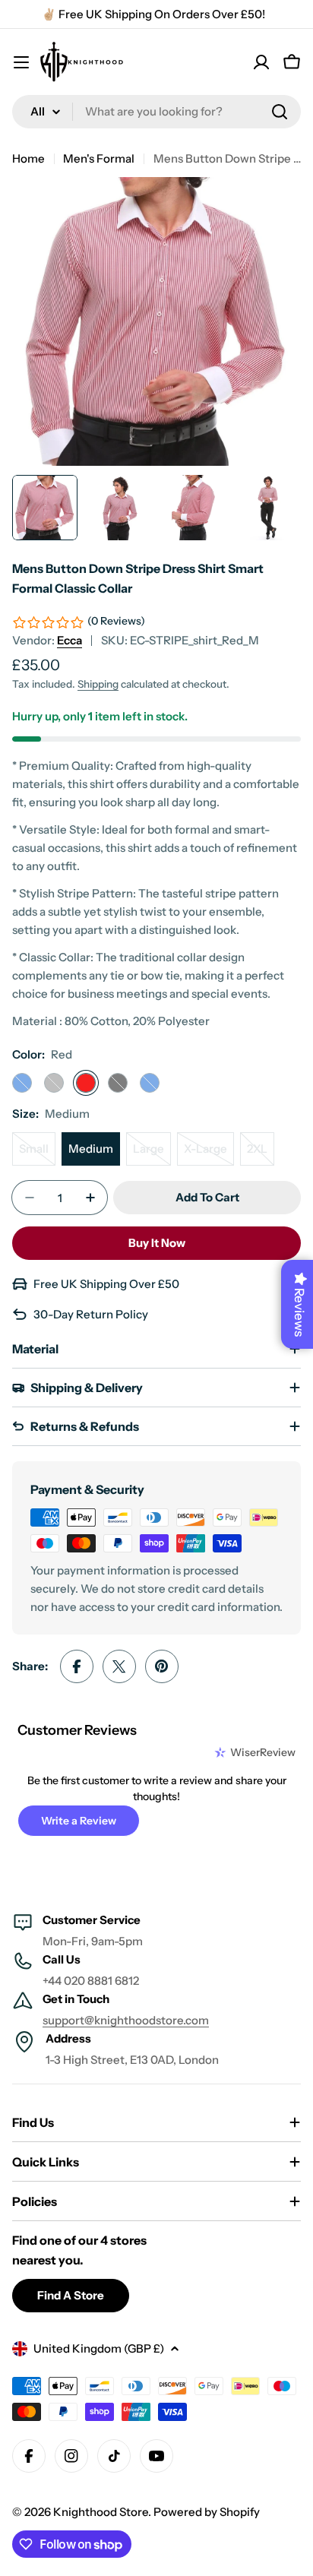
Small (37, 1154)
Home (28, 158)
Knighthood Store (101, 2512)
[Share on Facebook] (77, 1666)
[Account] (261, 62)
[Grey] (54, 1083)
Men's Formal (99, 158)
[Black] (118, 1083)
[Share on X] (119, 1666)
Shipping (98, 684)
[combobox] (156, 112)
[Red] (86, 1083)
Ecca (70, 640)
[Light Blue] (22, 1083)
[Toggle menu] (21, 62)
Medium (91, 1149)
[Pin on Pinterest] (162, 1666)
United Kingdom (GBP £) (99, 2348)
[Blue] (150, 1083)
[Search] (280, 112)
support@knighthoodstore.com (126, 2020)
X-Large (209, 1154)
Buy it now (157, 1243)
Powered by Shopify (207, 2512)
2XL (261, 1154)
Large (152, 1154)
